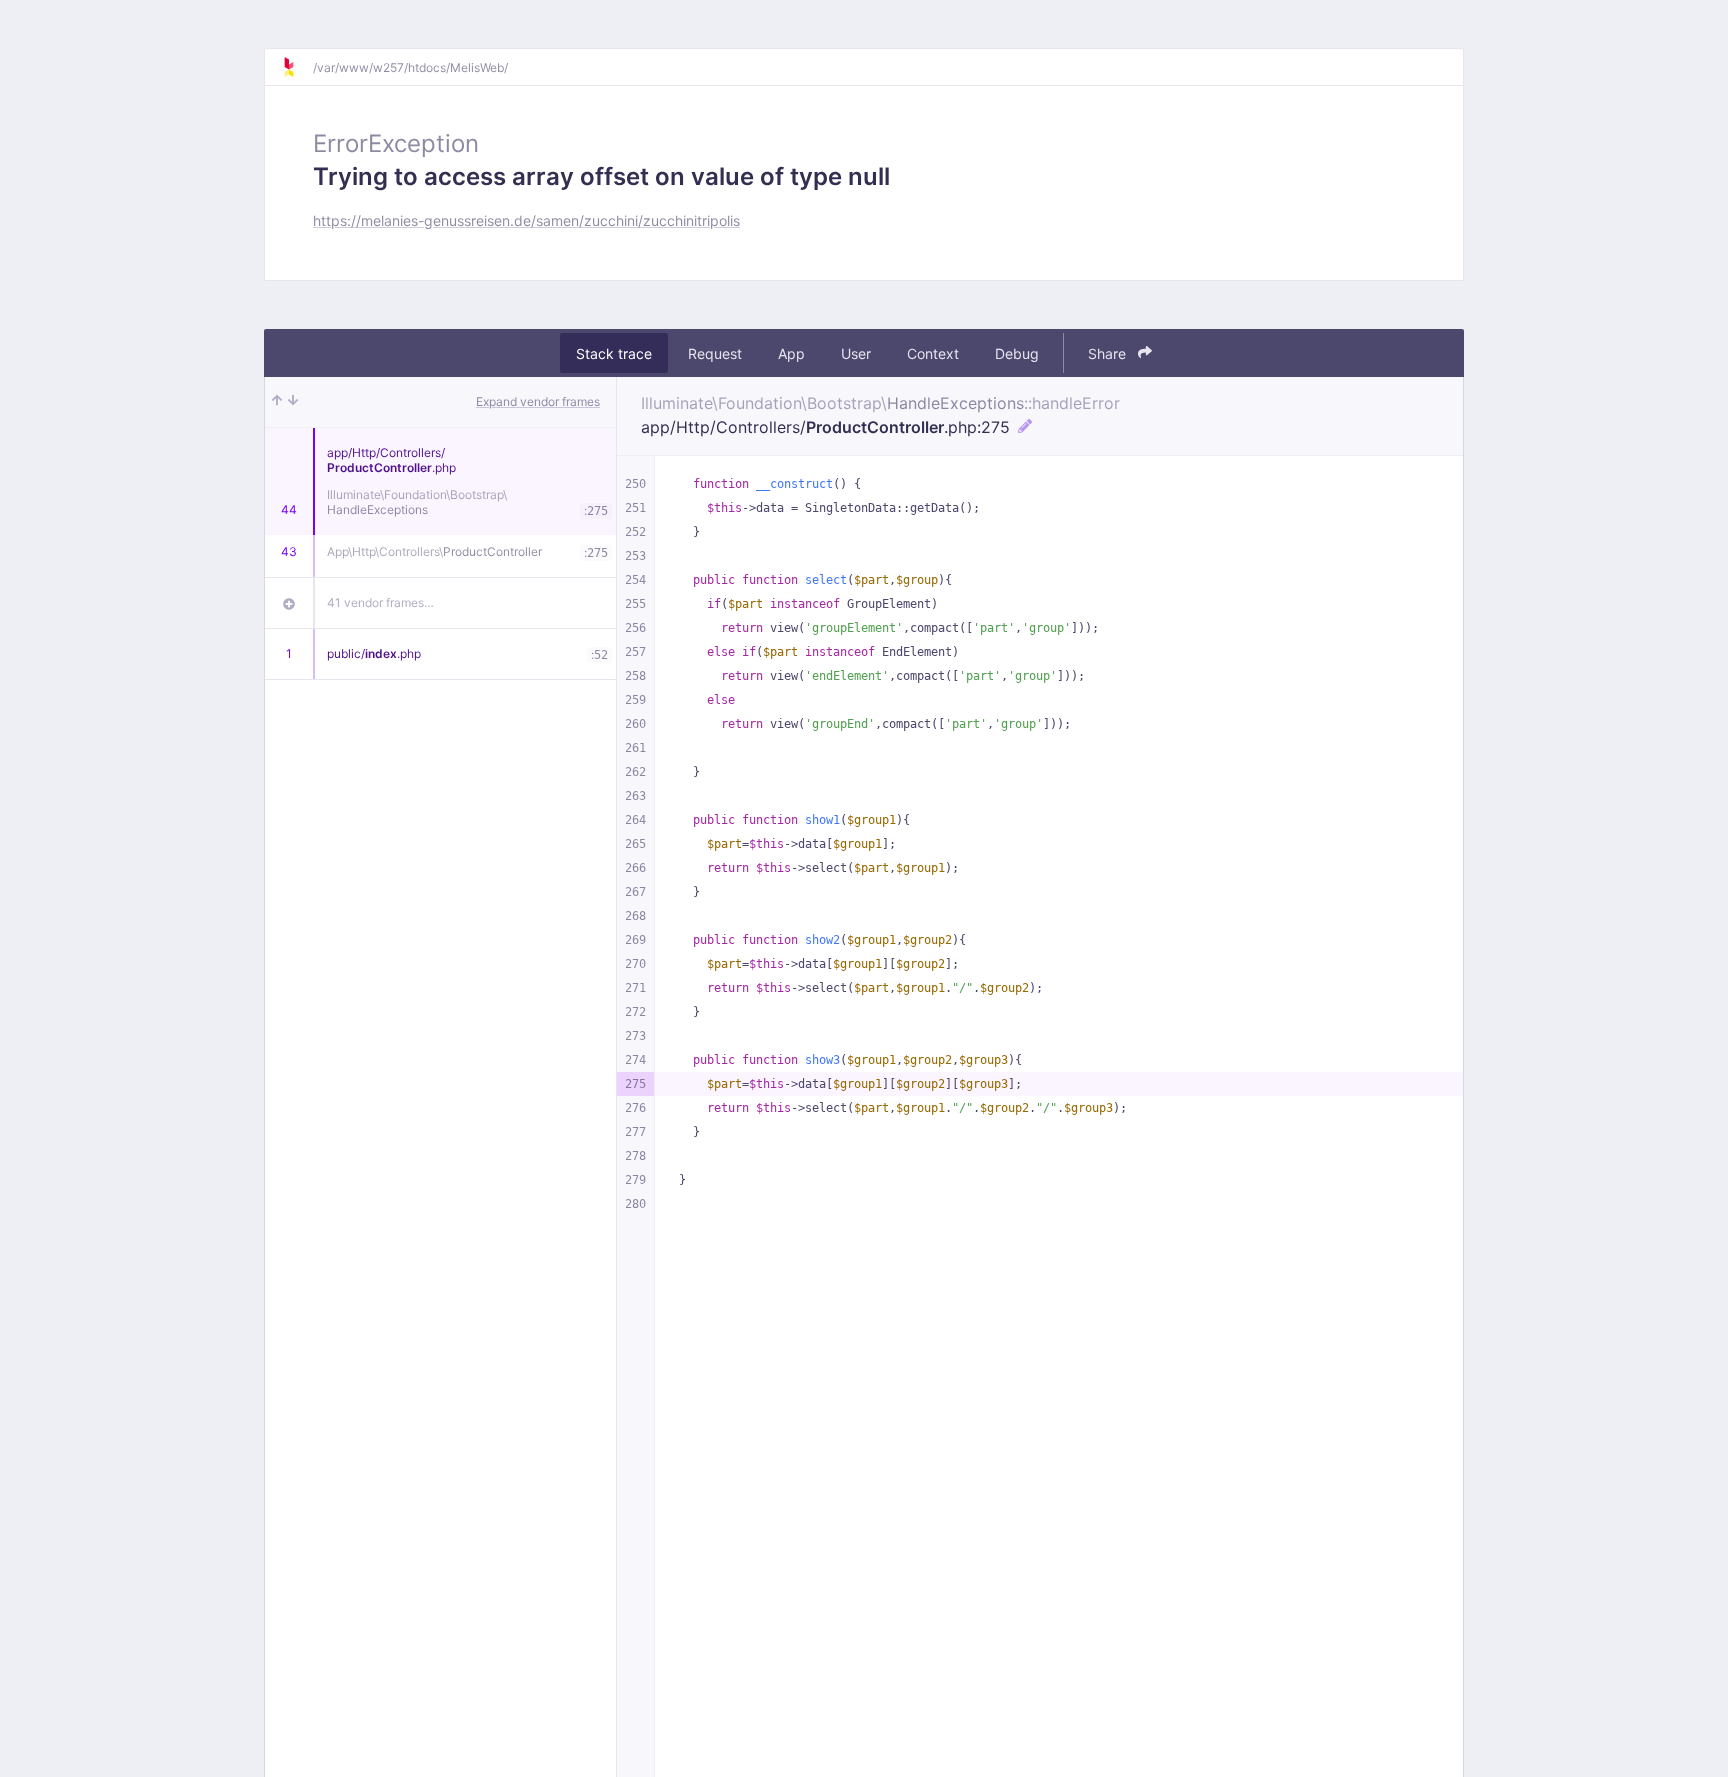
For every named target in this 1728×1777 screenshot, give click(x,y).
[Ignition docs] (297, 67)
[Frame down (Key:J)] (293, 402)
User (856, 353)
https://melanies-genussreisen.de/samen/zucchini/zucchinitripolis (526, 220)
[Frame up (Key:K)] (277, 402)
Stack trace (614, 353)
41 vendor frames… (380, 602)
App (791, 353)
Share (1109, 353)
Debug (1017, 353)
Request (715, 353)
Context (933, 353)
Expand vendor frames (538, 401)
